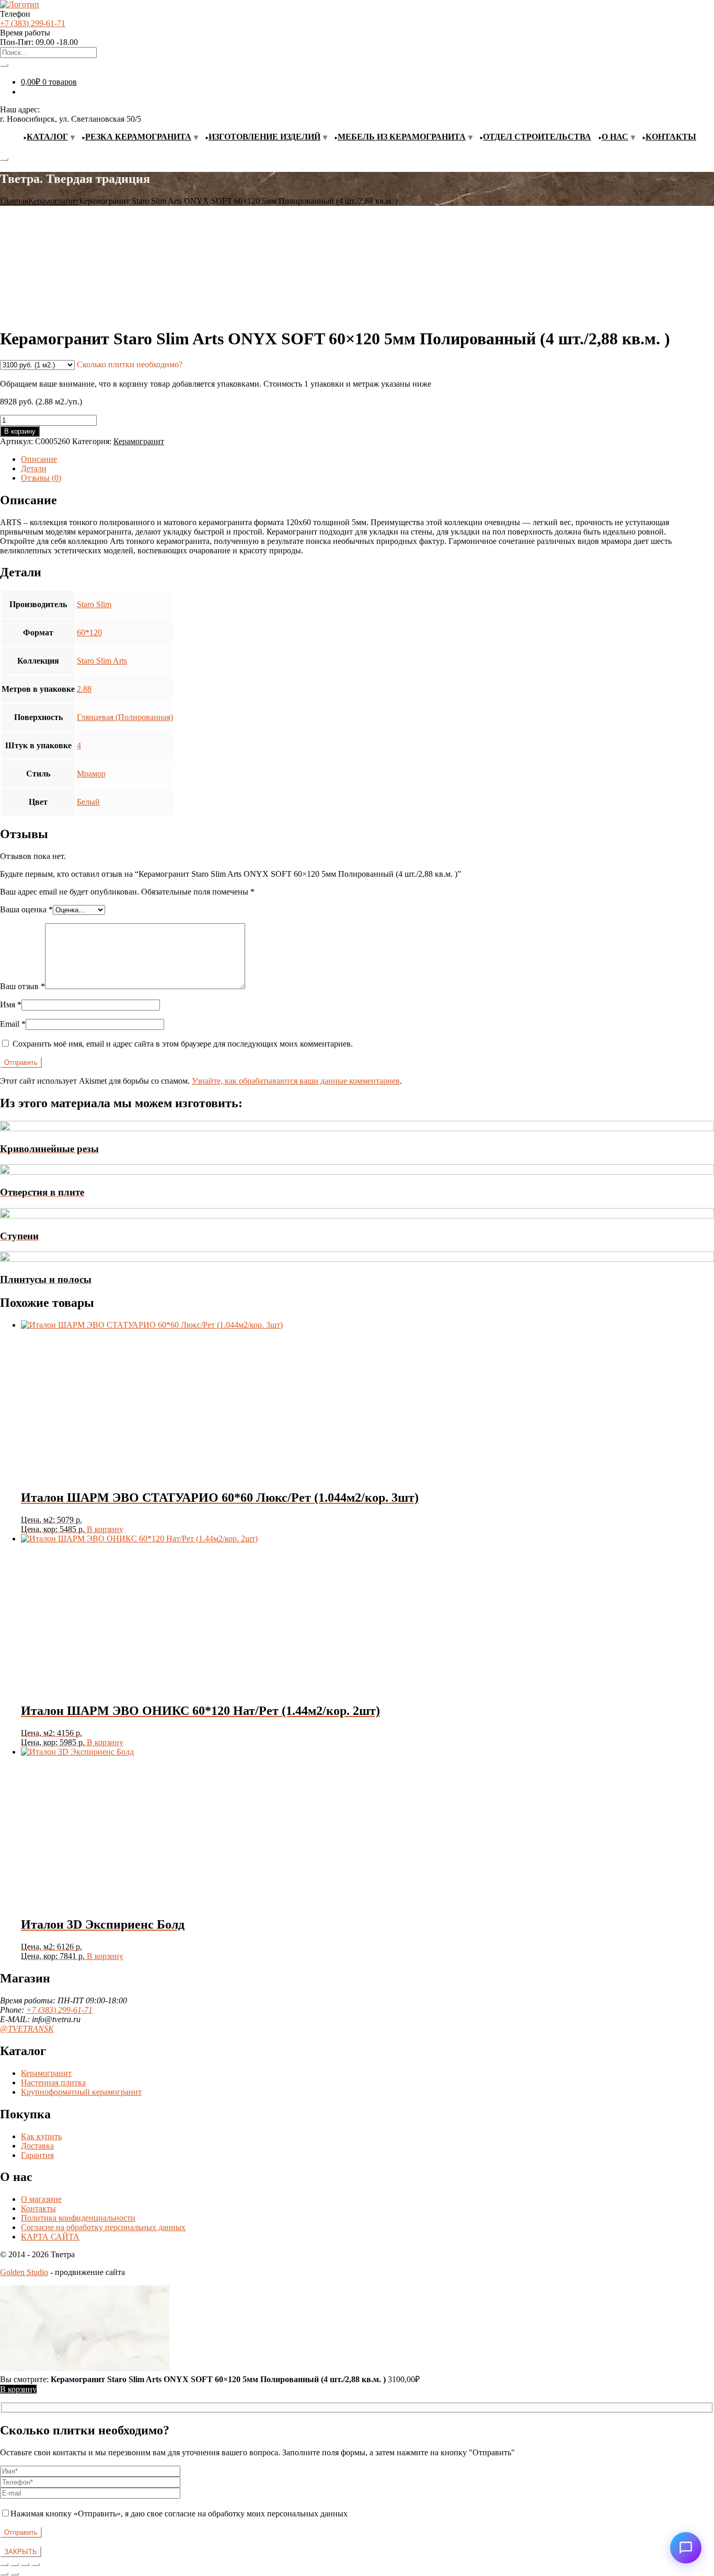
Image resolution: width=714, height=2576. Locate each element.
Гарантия (37, 2155)
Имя (11, 1005)
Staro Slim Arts (102, 661)
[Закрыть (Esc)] (36, 2565)
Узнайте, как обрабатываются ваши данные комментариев (296, 1081)
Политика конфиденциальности (78, 2218)
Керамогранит (54, 201)
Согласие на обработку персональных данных (103, 2227)
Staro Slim (94, 604)
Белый (88, 802)
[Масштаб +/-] (4, 2565)
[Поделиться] (25, 2565)
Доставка (37, 2146)
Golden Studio (24, 2272)
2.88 (84, 689)
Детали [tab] (34, 468)
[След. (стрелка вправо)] (15, 2574)
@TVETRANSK (27, 2029)
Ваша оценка (26, 909)
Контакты (671, 137)
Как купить (41, 2136)
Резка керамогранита (138, 137)
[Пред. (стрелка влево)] (4, 2574)
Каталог (47, 137)
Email (13, 1024)
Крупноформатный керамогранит (81, 2092)
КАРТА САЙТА (50, 2237)
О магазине (41, 2199)
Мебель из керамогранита (402, 137)
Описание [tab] (39, 459)
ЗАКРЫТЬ (21, 2552)
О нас (615, 137)
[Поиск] (4, 65)
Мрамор (91, 774)
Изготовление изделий (264, 137)
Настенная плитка (53, 2082)
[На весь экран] (15, 2565)
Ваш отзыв (22, 986)
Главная (14, 201)
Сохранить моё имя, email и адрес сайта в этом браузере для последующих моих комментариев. (183, 1044)
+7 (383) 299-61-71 (33, 23)
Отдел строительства (537, 137)
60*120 (89, 633)
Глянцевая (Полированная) (125, 717)
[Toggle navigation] (4, 159)
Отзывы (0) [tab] (41, 478)
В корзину (20, 431)
